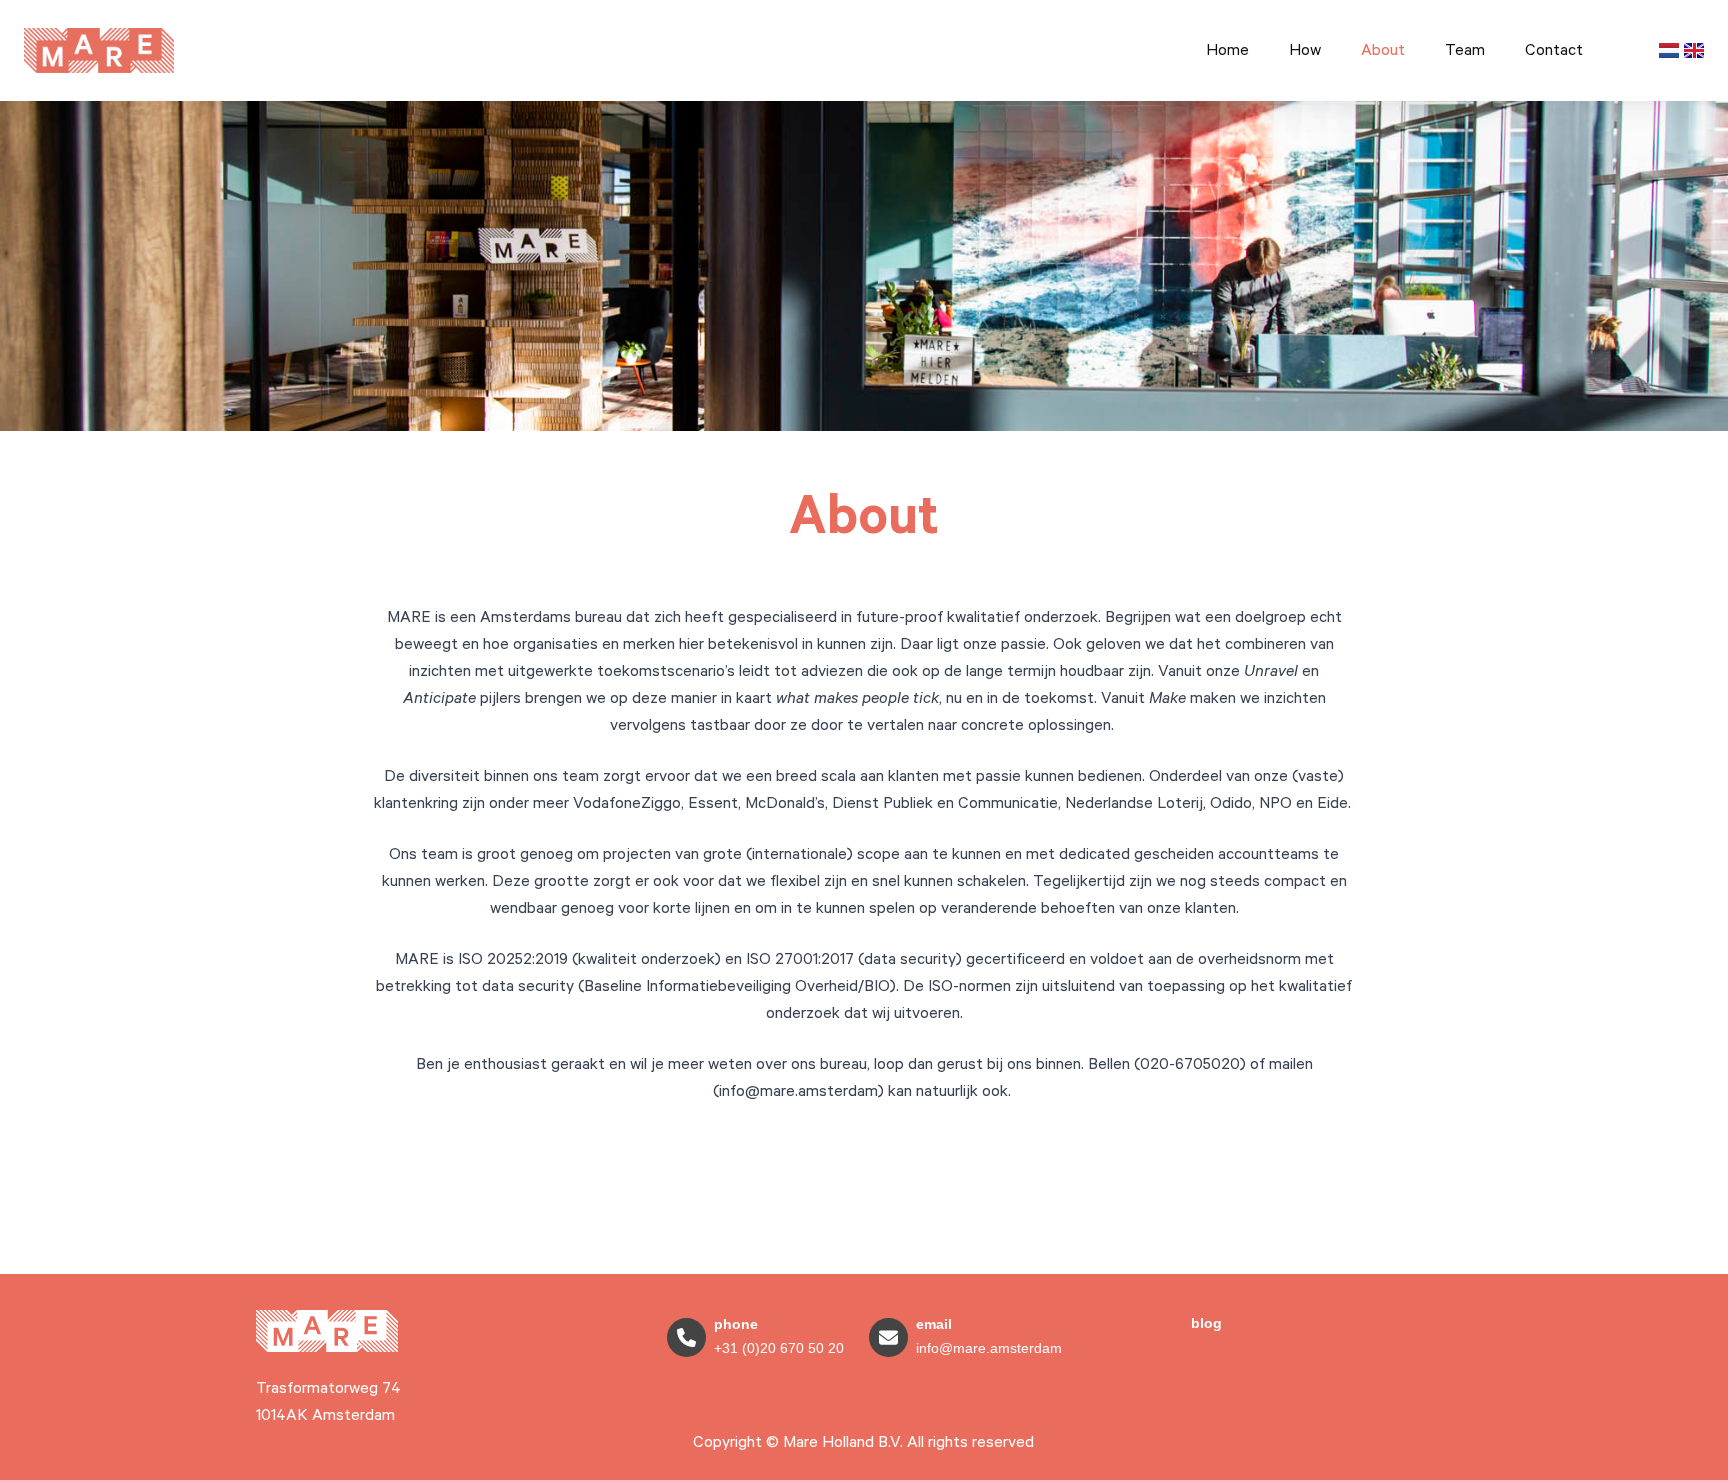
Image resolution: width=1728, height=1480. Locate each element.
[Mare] (327, 1331)
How (1305, 50)
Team (1465, 50)
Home (1227, 50)
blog (1206, 1323)
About (1383, 50)
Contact (1554, 50)
